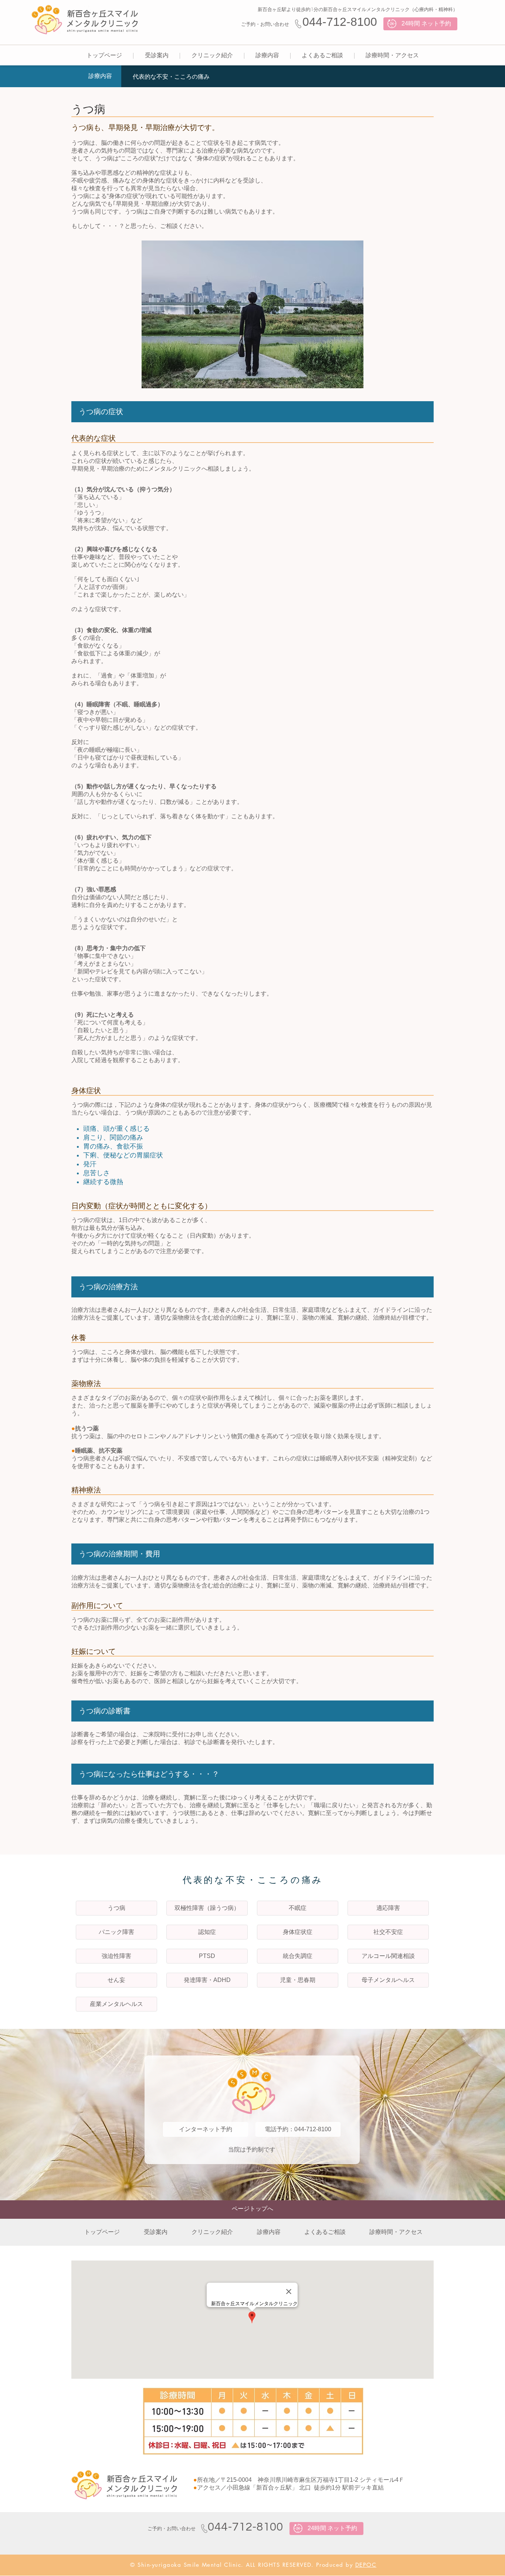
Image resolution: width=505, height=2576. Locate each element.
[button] (156, 56)
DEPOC (366, 2565)
